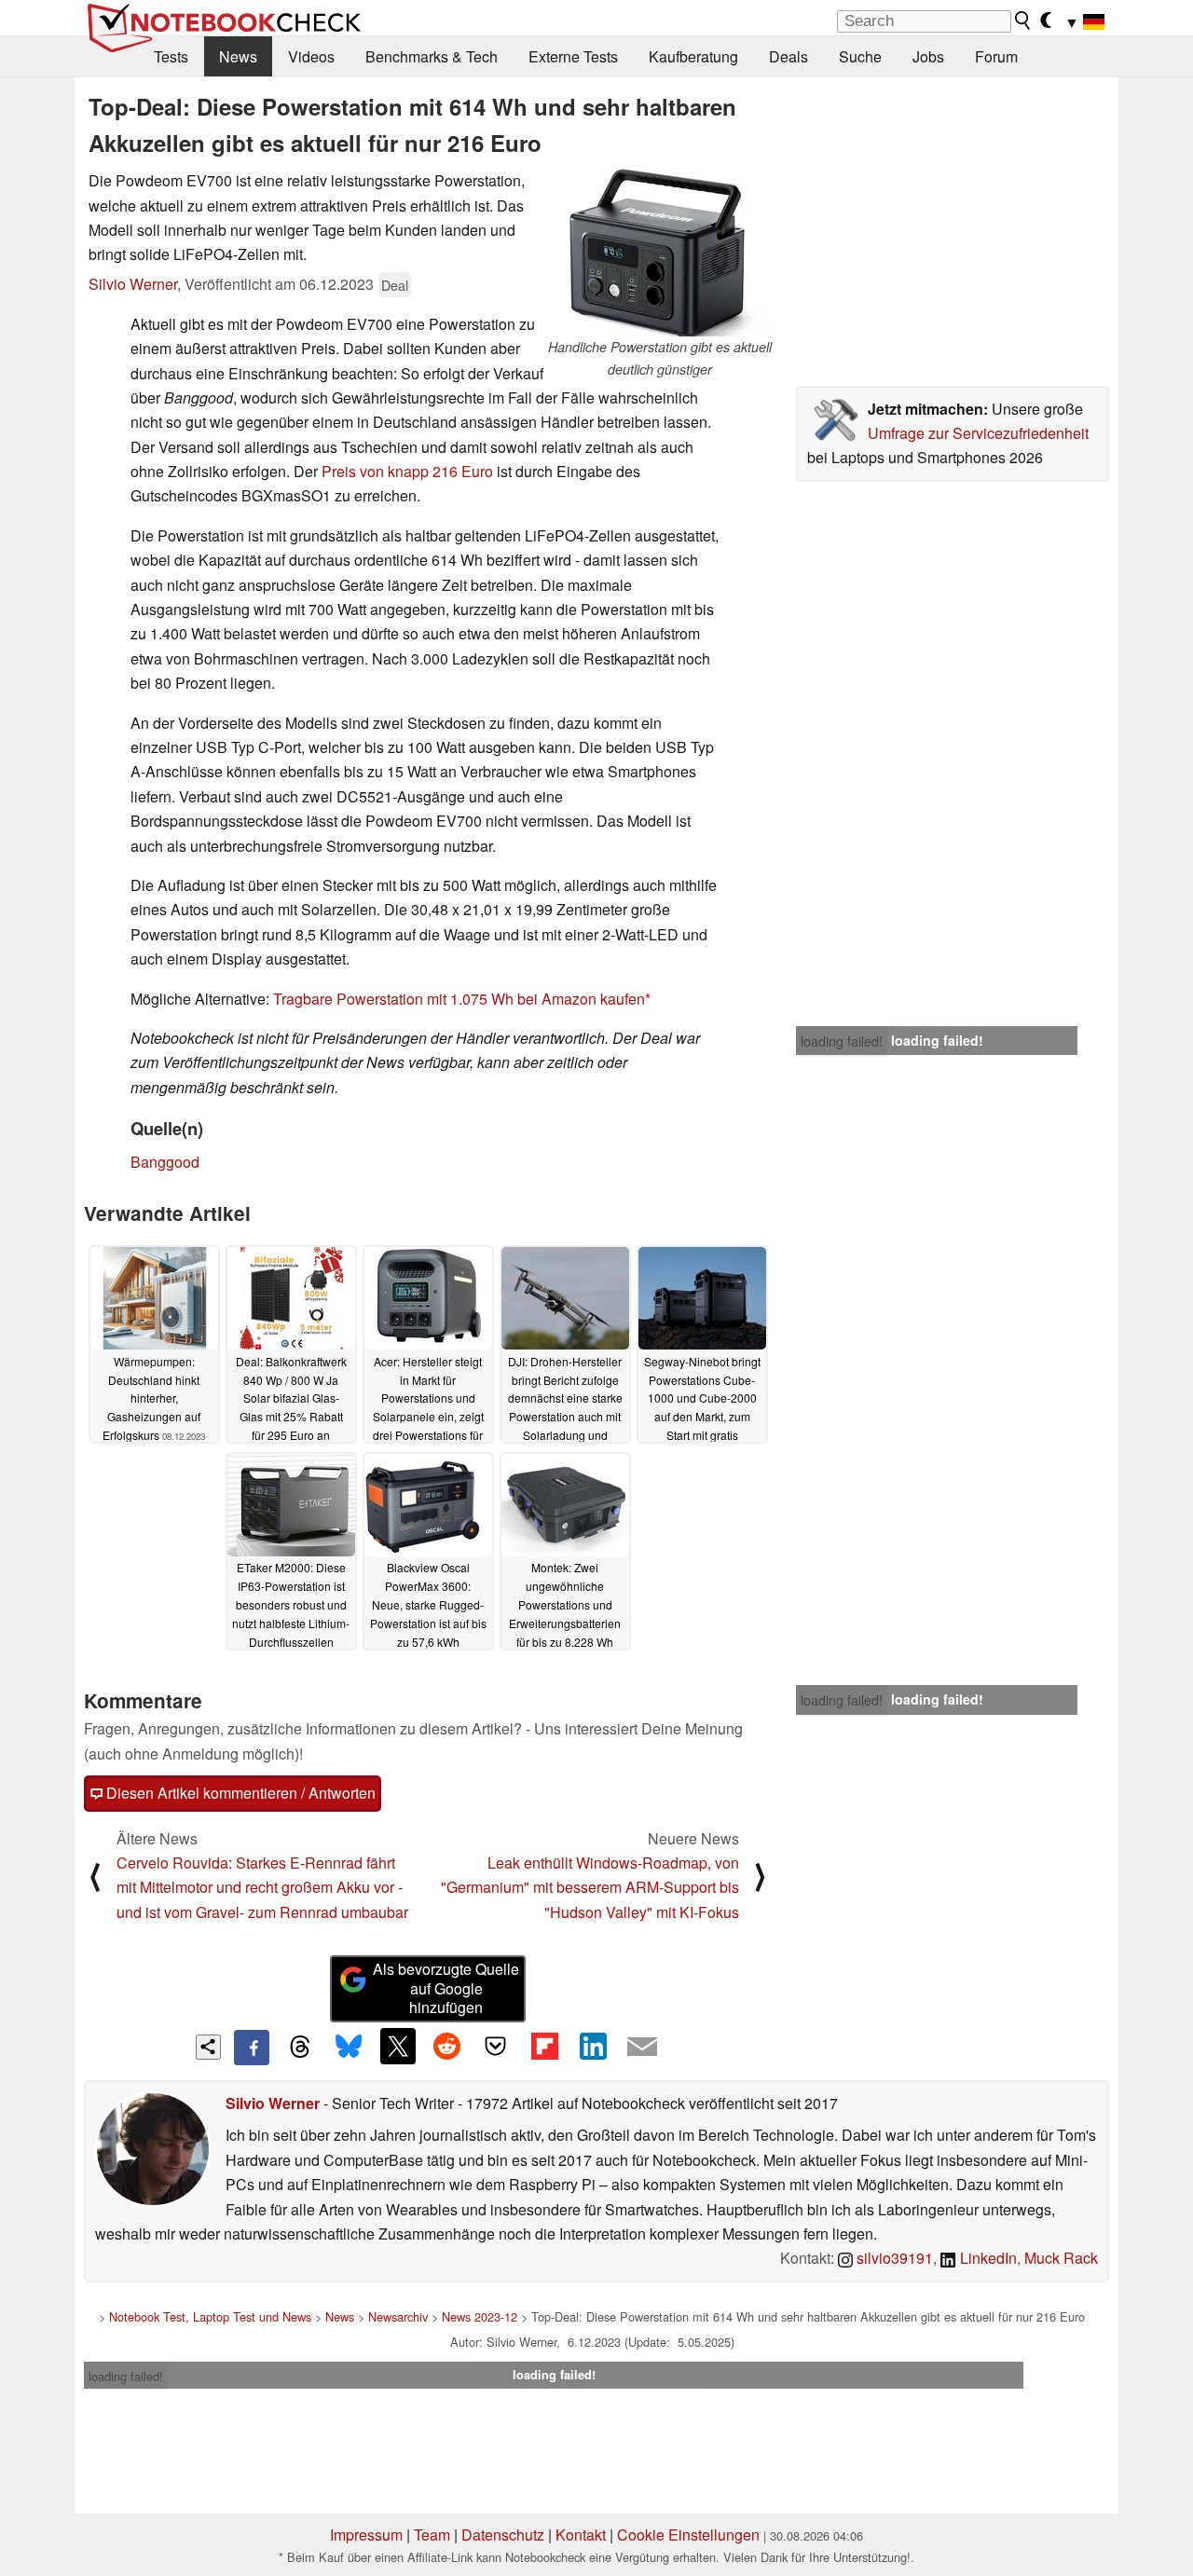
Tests (171, 56)
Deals (788, 56)
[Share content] (208, 2047)
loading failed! (842, 1041)
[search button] (1023, 21)
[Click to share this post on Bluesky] (349, 2048)
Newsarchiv (398, 2316)
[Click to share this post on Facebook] (252, 2048)
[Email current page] (642, 2048)
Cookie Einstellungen (688, 2535)
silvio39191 (893, 2258)
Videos (311, 56)
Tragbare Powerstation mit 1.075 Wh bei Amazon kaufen (459, 999)
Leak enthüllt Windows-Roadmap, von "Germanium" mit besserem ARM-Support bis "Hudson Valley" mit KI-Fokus (590, 1887)
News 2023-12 (480, 2316)
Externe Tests (573, 56)
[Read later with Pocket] (496, 2046)
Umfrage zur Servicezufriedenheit (978, 433)
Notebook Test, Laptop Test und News (210, 2316)
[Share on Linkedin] (593, 2046)
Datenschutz (503, 2535)
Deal (395, 285)
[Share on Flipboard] (544, 2046)
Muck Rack (1061, 2258)
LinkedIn (987, 2258)
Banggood (165, 1162)
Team (432, 2535)
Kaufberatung (693, 56)
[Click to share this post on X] (398, 2046)
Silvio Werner (133, 284)
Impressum (366, 2535)
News (238, 56)
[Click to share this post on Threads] (300, 2048)
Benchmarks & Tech (432, 56)
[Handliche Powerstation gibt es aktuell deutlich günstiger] (660, 253)
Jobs (928, 56)
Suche (860, 56)
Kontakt (581, 2535)
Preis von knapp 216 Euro (407, 471)
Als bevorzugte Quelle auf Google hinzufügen (446, 1988)
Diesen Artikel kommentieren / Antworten (239, 1793)
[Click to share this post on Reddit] (446, 2046)
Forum (996, 56)
